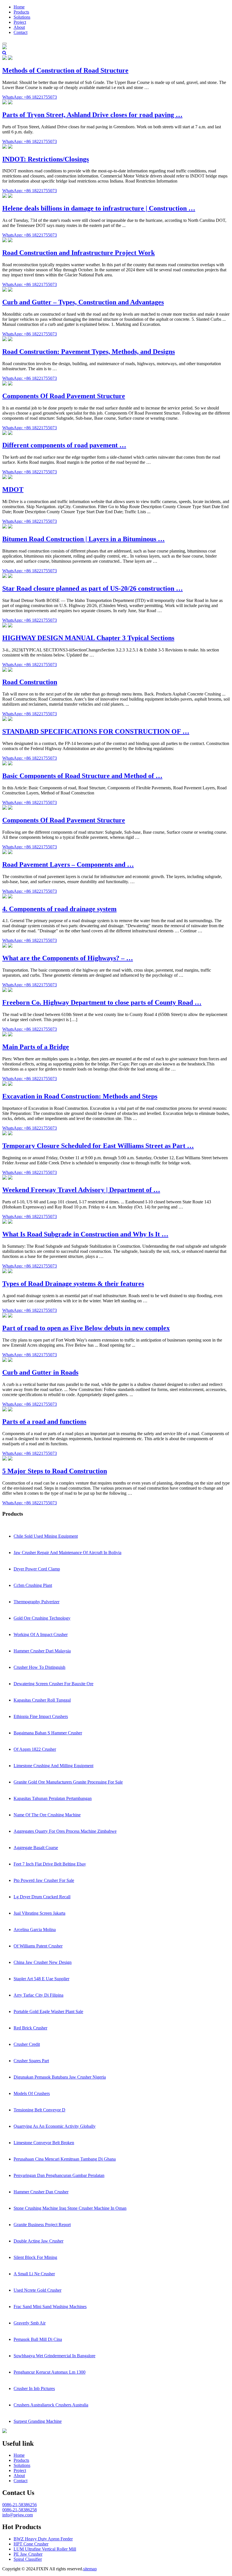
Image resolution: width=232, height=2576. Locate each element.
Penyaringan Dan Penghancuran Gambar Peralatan (59, 2175)
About (19, 27)
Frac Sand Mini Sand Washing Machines (50, 2307)
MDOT (13, 489)
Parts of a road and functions (44, 1422)
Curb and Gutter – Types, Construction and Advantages (83, 302)
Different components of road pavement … (64, 445)
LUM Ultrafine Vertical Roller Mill (45, 2549)
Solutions (22, 17)
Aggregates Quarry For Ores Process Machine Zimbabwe (65, 1831)
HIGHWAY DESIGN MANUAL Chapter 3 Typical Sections (88, 638)
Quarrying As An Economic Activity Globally (55, 2126)
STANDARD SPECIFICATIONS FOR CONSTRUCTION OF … (96, 731)
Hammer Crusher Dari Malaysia (42, 1651)
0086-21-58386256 (20, 2505)
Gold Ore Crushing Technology (42, 1618)
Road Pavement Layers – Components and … (68, 865)
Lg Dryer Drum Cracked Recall (42, 1897)
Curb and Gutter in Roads (40, 1372)
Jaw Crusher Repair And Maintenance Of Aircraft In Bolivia (67, 1553)
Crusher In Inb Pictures (34, 2388)
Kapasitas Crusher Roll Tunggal (42, 1700)
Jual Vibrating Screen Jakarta (39, 1913)
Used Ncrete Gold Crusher (37, 2290)
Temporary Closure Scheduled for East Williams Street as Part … (98, 1146)
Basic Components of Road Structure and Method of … (82, 776)
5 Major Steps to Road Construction (55, 1471)
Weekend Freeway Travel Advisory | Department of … (81, 1190)
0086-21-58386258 (20, 2510)
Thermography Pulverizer (36, 1602)
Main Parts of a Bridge (36, 1047)
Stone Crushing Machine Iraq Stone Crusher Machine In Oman (70, 2208)
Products (21, 12)
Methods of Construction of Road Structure (65, 70)
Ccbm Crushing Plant (33, 1585)
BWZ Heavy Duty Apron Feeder (43, 2539)
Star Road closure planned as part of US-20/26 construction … (93, 588)
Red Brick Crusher (30, 2028)
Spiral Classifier (28, 2559)
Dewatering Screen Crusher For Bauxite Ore (53, 1684)
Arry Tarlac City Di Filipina (38, 1995)
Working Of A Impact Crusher (41, 1634)
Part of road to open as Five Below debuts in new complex (86, 1328)
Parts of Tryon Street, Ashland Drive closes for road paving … (92, 115)
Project (20, 22)
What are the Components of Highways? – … (68, 958)
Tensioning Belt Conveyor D (39, 2110)
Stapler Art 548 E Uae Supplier (41, 1979)
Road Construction (30, 682)
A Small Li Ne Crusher (34, 2274)
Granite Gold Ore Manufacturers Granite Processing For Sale (68, 1782)
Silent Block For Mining (35, 2257)
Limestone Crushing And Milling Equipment (53, 1766)
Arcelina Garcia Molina (35, 1930)
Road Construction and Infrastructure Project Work (79, 253)
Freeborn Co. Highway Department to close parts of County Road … (102, 1002)
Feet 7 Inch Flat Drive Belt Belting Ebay (50, 1864)
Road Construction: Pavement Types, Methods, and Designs (89, 352)
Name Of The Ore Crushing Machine (47, 1815)
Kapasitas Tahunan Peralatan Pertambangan (53, 1798)
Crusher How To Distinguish (39, 1667)
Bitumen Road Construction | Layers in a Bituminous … (83, 539)
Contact (21, 32)
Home (19, 7)
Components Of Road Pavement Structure (64, 396)
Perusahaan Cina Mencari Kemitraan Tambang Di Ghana (65, 2159)
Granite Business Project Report (42, 2225)
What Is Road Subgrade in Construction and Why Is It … (85, 1234)
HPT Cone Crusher (31, 2544)
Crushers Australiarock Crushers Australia (51, 2405)
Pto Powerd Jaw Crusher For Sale (44, 1880)
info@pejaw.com (18, 2515)
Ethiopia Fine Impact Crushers (41, 1716)
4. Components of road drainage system (59, 909)
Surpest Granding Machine (38, 2421)
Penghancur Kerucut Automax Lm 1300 (50, 2372)
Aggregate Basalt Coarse (36, 1848)
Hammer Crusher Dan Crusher (41, 2192)
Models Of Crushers (32, 2093)
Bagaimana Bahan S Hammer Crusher (48, 1733)
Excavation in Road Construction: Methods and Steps (80, 1096)
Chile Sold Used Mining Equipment (46, 1536)
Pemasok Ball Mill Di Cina (38, 2339)
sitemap (90, 2569)
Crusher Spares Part (31, 2061)
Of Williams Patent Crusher (38, 1946)
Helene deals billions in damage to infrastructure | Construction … (99, 208)
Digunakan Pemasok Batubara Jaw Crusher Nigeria (60, 2077)
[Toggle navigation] (5, 44)
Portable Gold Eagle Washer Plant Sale (48, 2011)
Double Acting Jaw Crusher (38, 2241)
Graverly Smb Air (30, 2323)
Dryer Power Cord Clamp (37, 1569)
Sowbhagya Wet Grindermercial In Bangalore (54, 2356)
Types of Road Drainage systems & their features (73, 1284)
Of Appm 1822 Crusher (35, 1749)
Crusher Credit (27, 2044)
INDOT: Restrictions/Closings (46, 159)
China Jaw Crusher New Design (43, 1962)
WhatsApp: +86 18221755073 (30, 97)
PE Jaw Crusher (28, 2554)
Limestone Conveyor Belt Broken (44, 2143)
